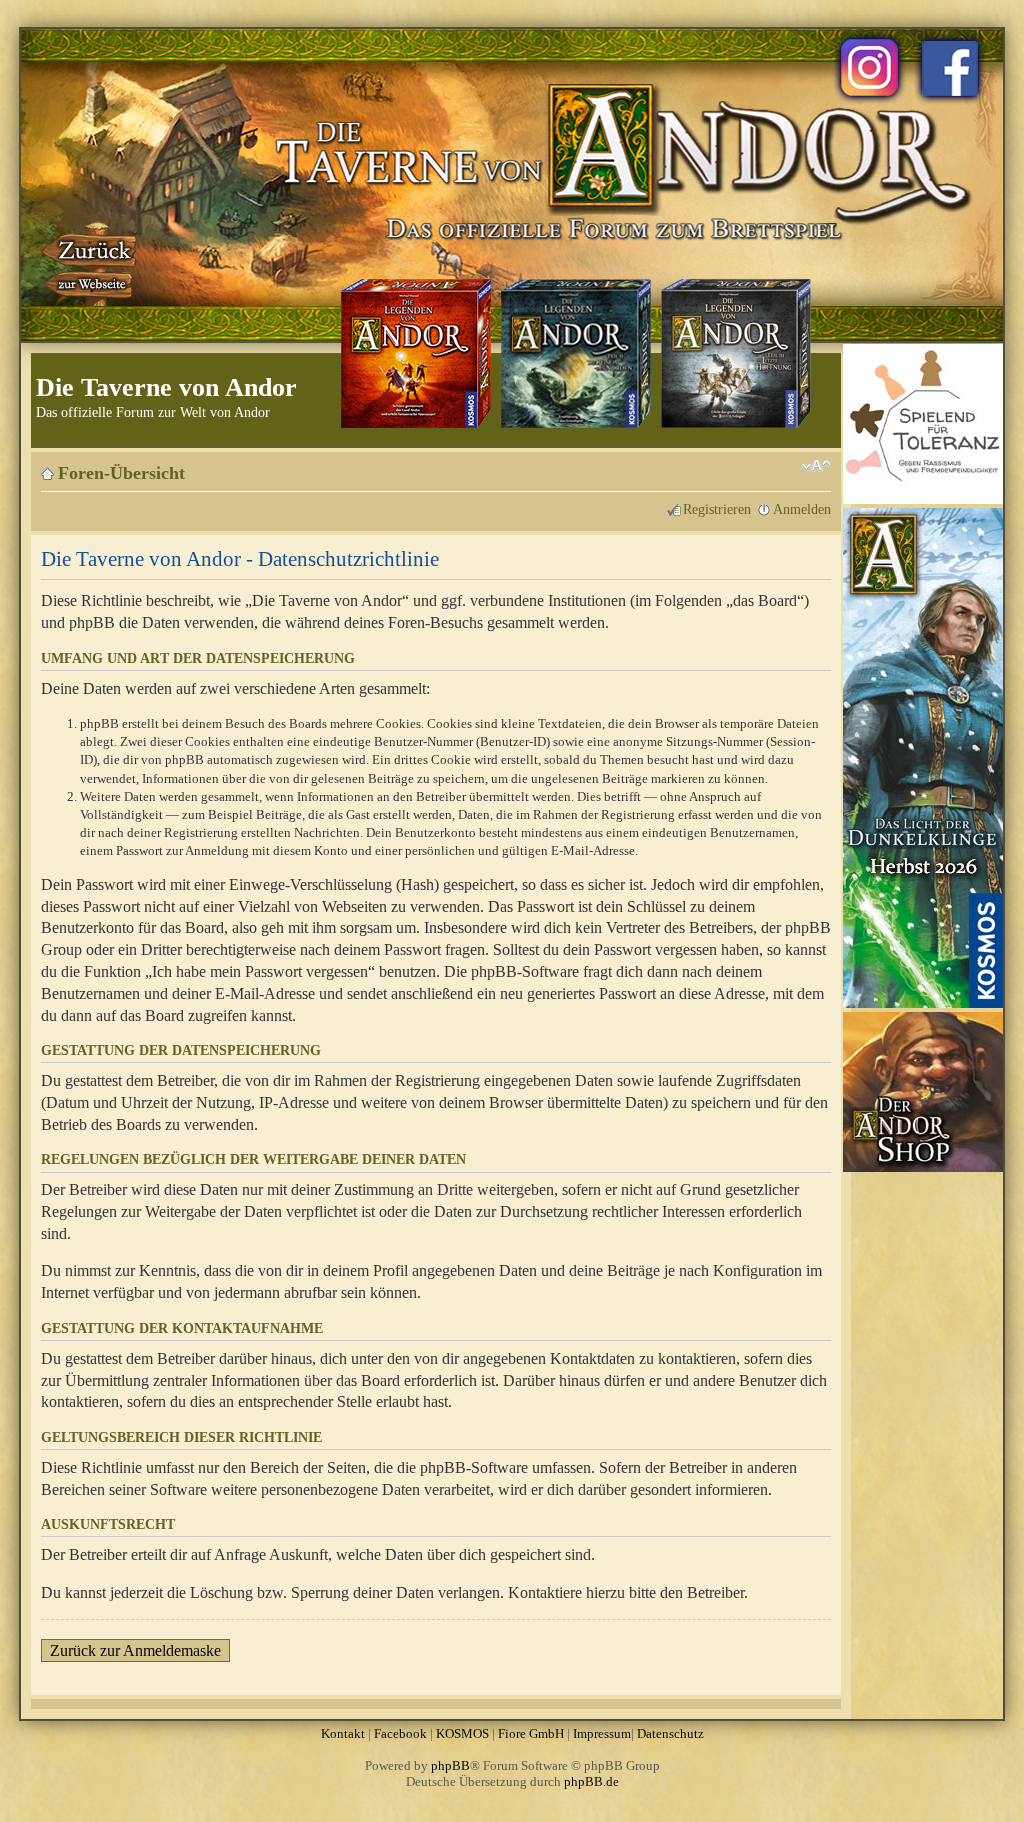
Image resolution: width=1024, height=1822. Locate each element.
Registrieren (717, 509)
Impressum (602, 1733)
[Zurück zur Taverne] (91, 263)
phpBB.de (591, 1781)
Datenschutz (670, 1733)
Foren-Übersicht (121, 473)
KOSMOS (462, 1733)
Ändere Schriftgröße (816, 466)
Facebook (400, 1733)
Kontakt (343, 1733)
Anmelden (802, 509)
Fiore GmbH (531, 1733)
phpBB (450, 1765)
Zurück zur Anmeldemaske (135, 1650)
